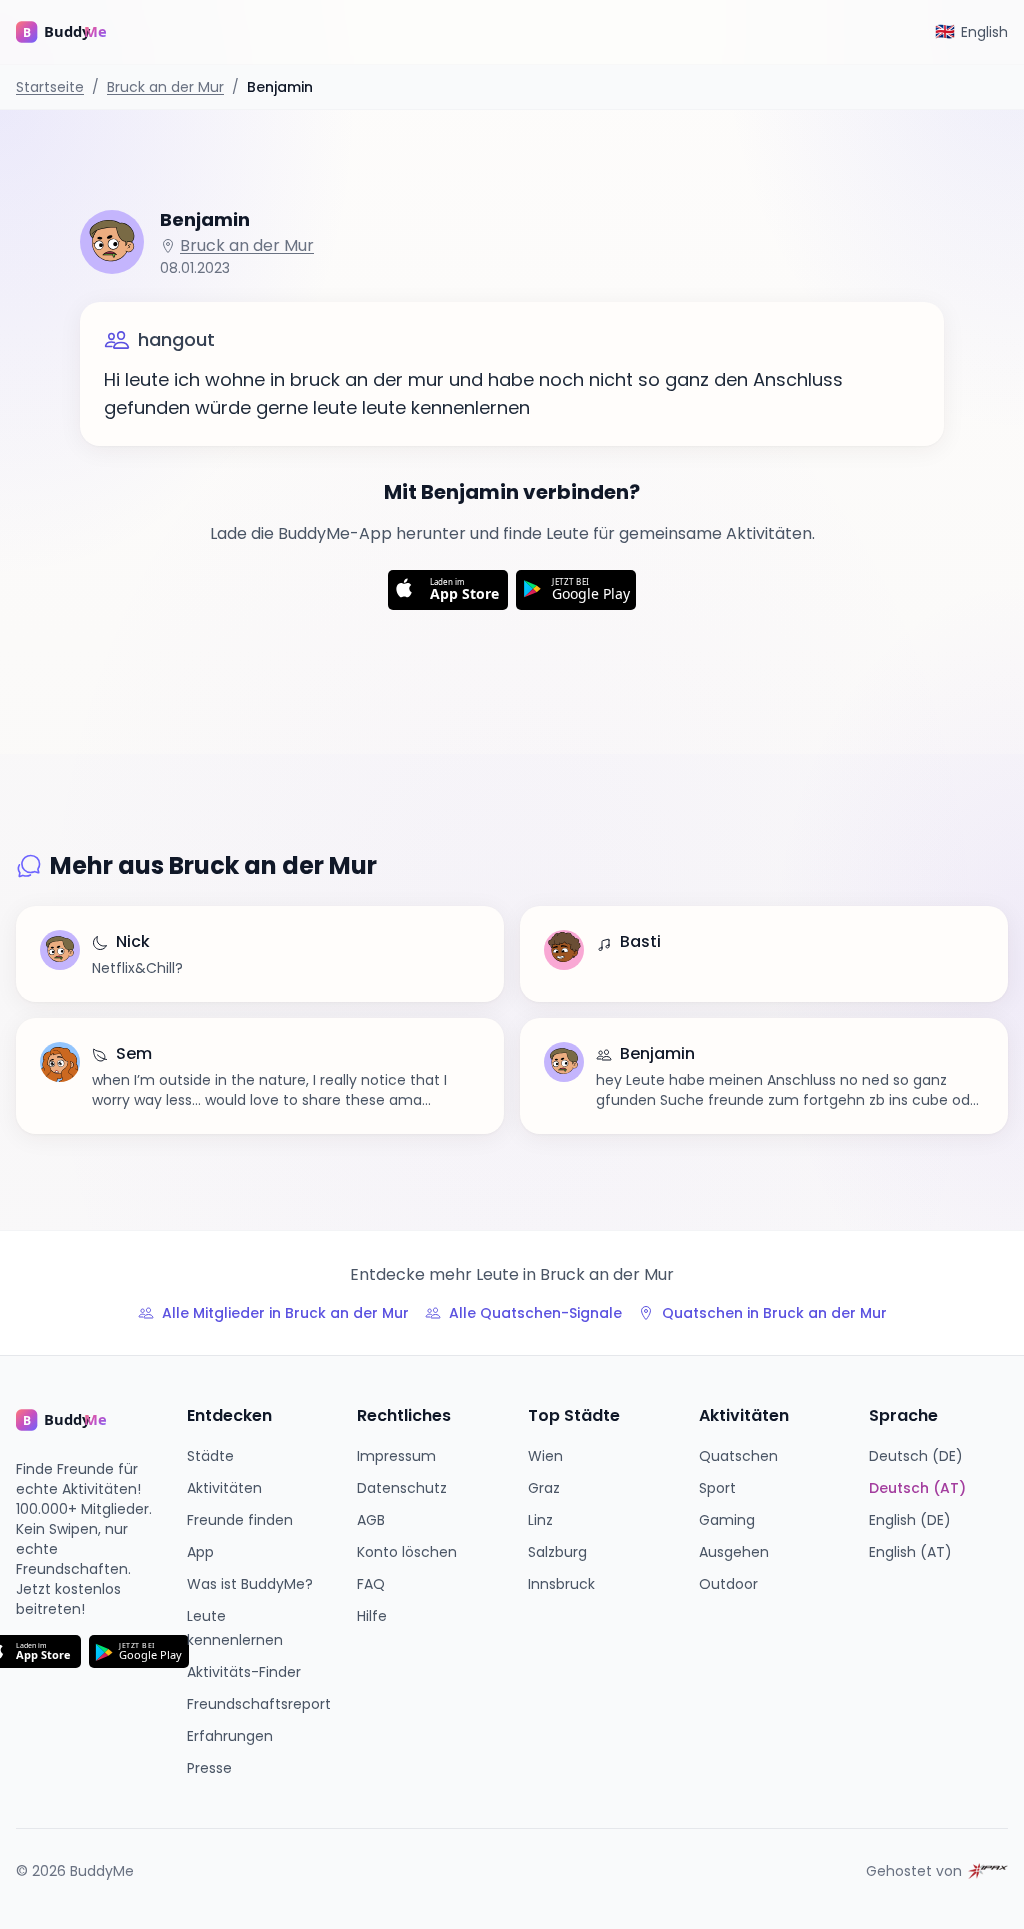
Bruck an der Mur (165, 87)
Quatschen (738, 1456)
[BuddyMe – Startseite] (76, 32)
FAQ (371, 1584)
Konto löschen (407, 1552)
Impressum (396, 1456)
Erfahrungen (230, 1736)
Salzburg (557, 1552)
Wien (545, 1456)
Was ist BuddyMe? (250, 1584)
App (200, 1552)
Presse (209, 1768)
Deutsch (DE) (916, 1456)
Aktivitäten (224, 1488)
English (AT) (910, 1552)
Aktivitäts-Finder (244, 1672)
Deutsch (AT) (917, 1488)
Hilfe (372, 1616)
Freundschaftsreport (259, 1704)
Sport (717, 1488)
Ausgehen (734, 1552)
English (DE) (910, 1520)
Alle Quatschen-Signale (535, 1313)
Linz (540, 1520)
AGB (371, 1520)
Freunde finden (240, 1520)
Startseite (50, 87)
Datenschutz (402, 1488)
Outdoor (728, 1584)
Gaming (727, 1520)
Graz (544, 1488)
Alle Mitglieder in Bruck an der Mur (285, 1313)
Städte (210, 1456)
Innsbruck (561, 1584)
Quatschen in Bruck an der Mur (774, 1313)
